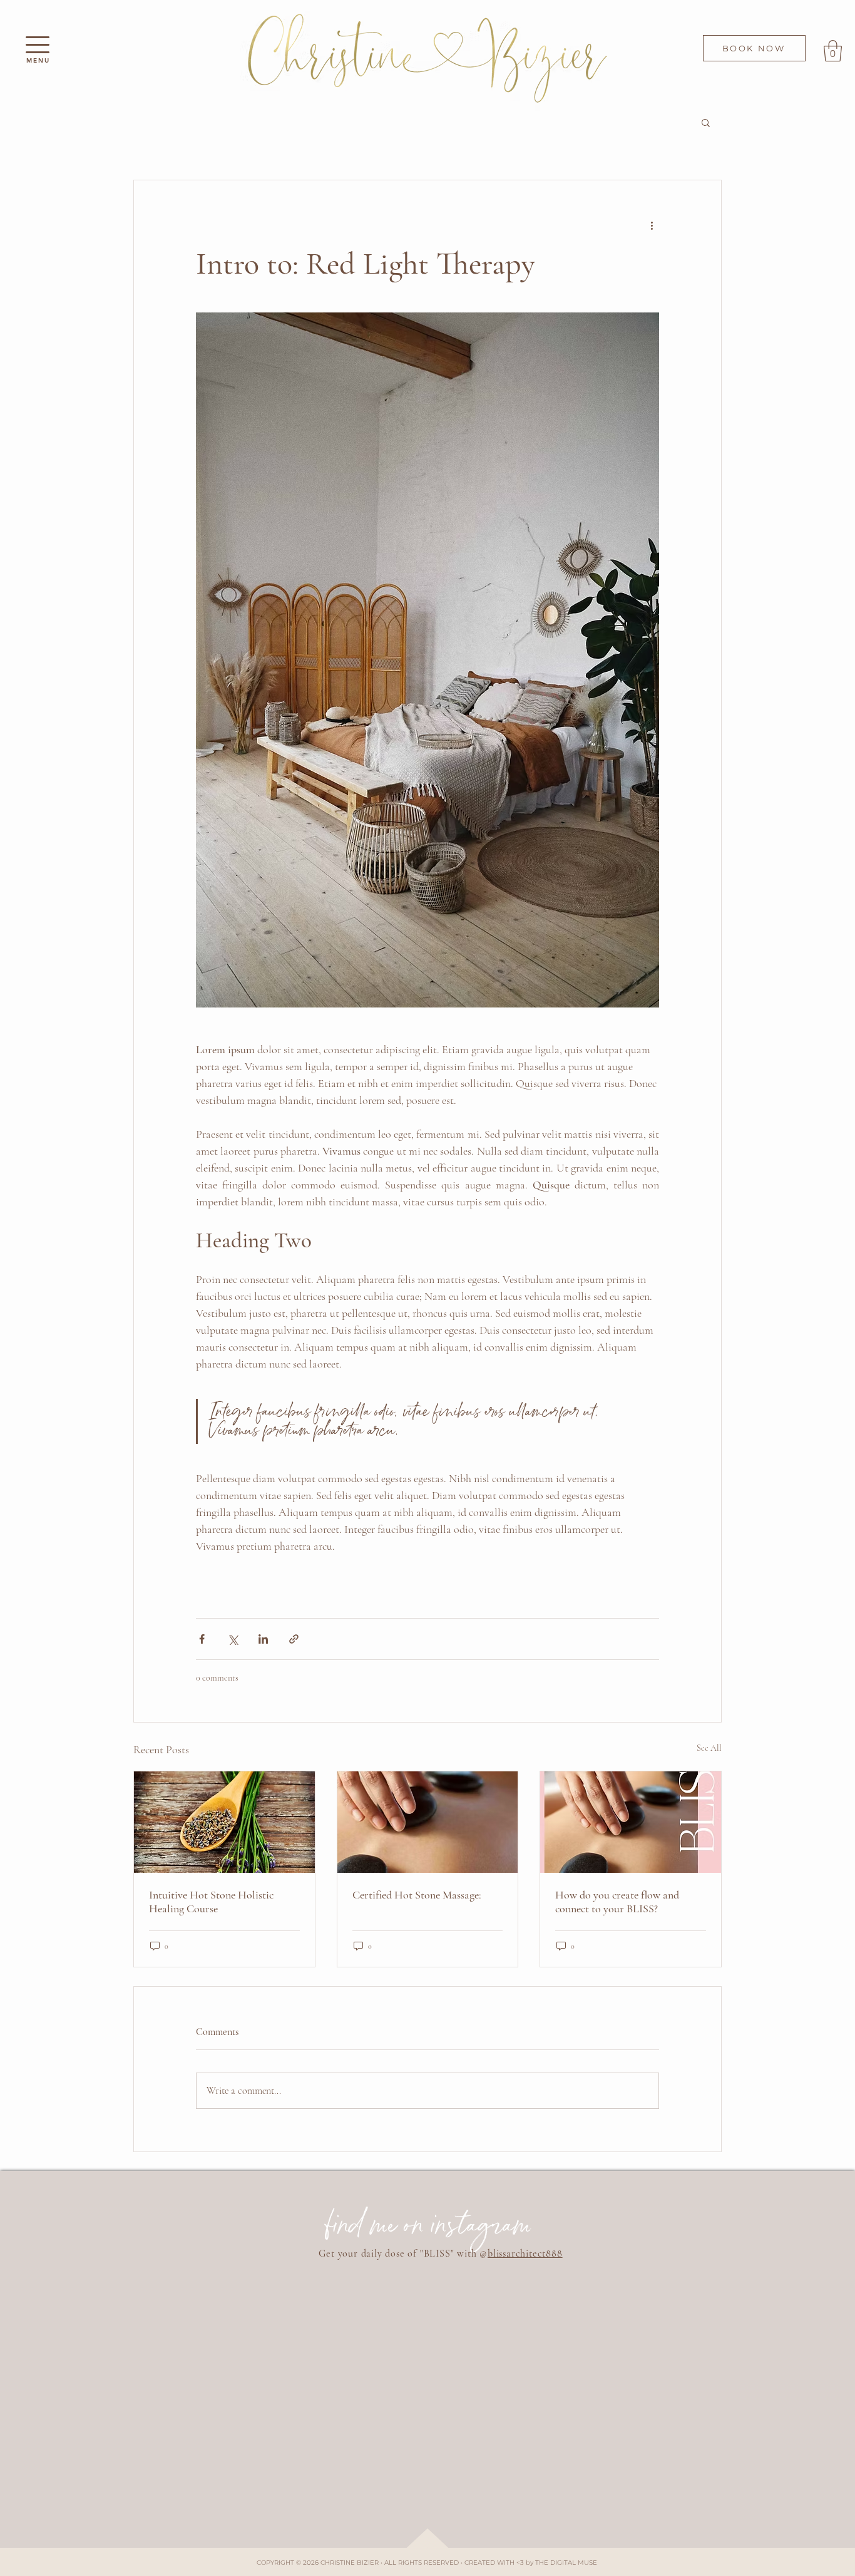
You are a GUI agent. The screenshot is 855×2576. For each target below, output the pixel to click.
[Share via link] (294, 1639)
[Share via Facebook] (202, 1639)
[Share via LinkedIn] (263, 1639)
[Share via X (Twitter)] (233, 1639)
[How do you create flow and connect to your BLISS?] (631, 1822)
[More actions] (652, 225)
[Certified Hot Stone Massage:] (428, 1822)
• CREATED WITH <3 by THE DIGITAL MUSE (529, 2563)
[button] (38, 45)
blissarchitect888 (525, 2254)
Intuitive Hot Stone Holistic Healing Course (211, 1902)
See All (709, 1748)
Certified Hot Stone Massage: (417, 1895)
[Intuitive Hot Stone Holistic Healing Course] (224, 1822)
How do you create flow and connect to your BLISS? (617, 1902)
